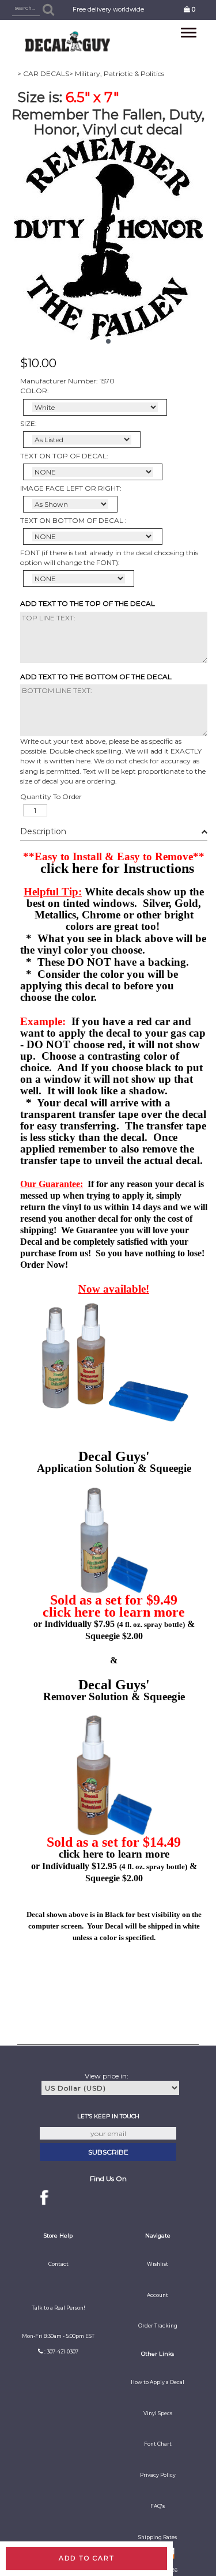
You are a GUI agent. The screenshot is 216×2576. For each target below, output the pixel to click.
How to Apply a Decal (158, 2382)
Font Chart (158, 2444)
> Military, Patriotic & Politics (117, 74)
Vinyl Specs (158, 2413)
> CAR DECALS (43, 74)
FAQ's (158, 2506)
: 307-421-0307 (61, 2352)
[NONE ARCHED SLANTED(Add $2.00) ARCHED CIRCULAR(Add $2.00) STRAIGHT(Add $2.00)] (93, 472)
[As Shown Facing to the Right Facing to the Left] (70, 504)
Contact (58, 2264)
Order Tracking (158, 2326)
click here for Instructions (117, 868)
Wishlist (158, 2264)
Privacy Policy (158, 2475)
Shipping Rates (158, 2537)
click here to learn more (114, 1612)
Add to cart (87, 2558)
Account (158, 2295)
